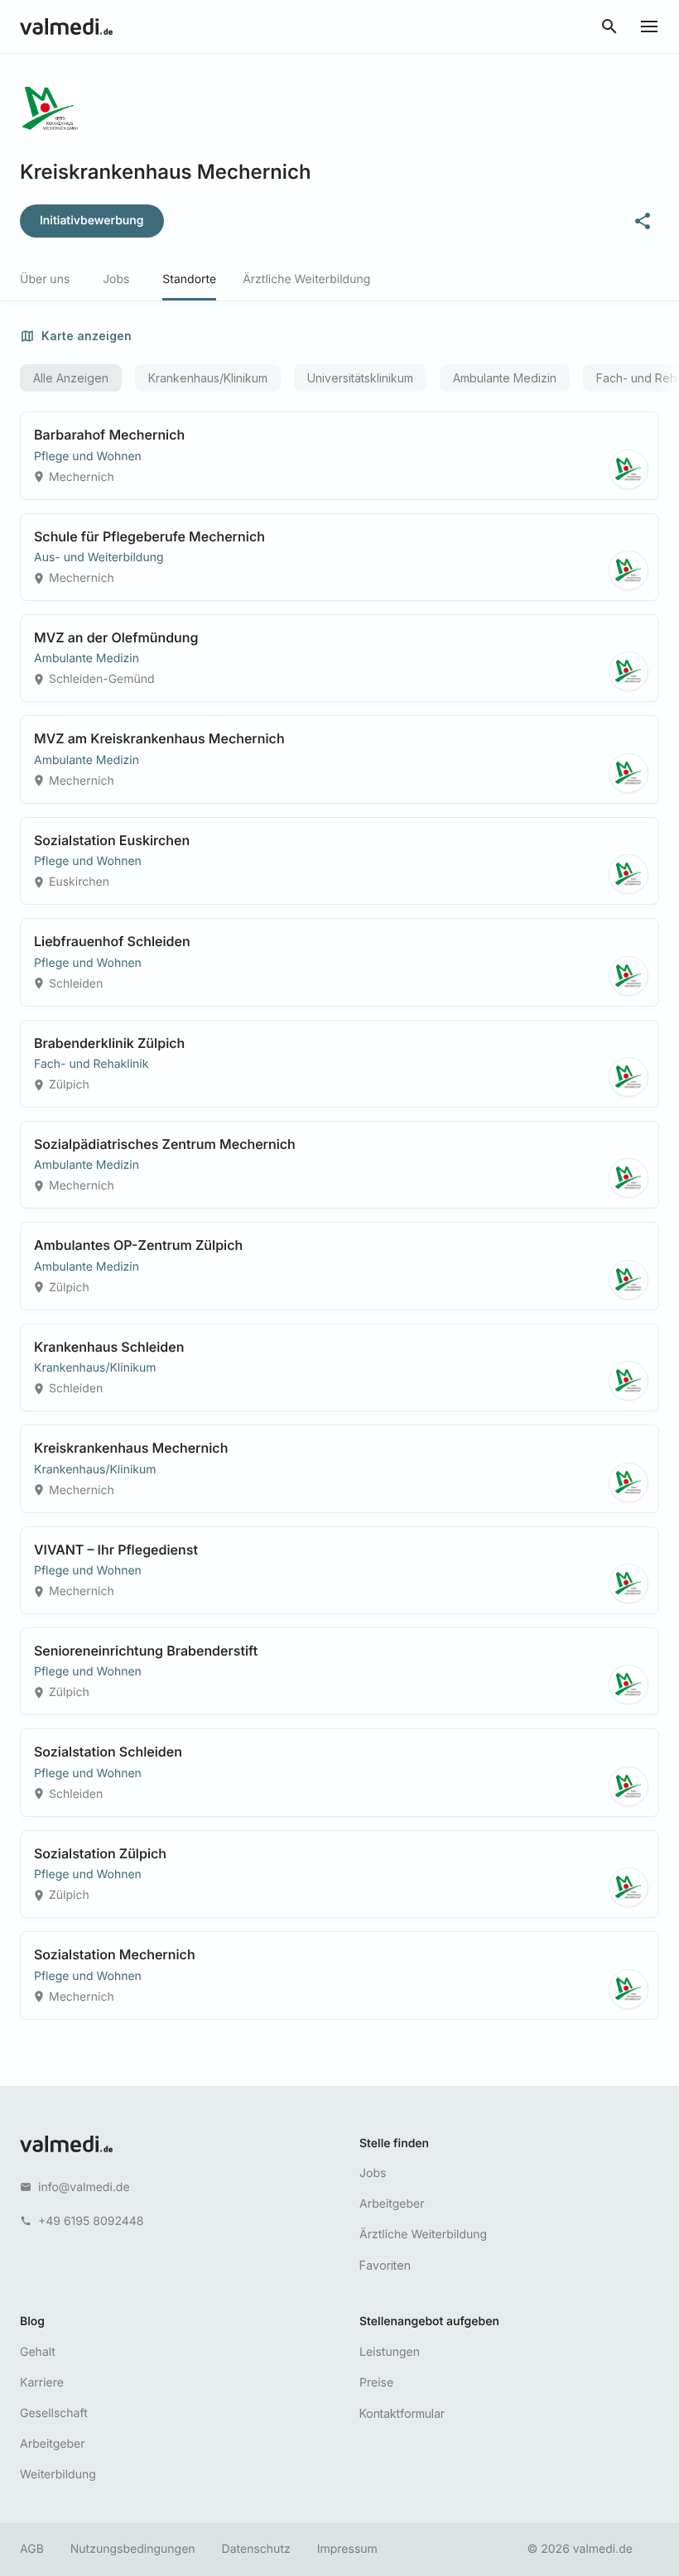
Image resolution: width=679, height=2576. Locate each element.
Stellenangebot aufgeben (429, 2321)
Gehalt (38, 2352)
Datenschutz (256, 2549)
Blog (32, 2321)
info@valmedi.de (84, 2187)
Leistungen (390, 2352)
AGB (32, 2549)
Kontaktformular (402, 2413)
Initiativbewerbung (92, 221)
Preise (376, 2383)
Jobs (373, 2173)
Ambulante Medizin (505, 378)
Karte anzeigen (87, 336)
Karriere (42, 2383)
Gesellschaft (54, 2413)
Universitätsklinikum (360, 378)
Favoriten (385, 2265)
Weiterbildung (58, 2475)
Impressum (347, 2549)
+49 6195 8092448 (91, 2221)
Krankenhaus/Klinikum (208, 378)
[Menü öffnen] (649, 26)
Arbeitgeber (392, 2204)
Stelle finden (394, 2143)
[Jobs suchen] (609, 26)
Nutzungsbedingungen (133, 2549)
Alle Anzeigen (71, 378)
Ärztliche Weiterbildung (423, 2235)
